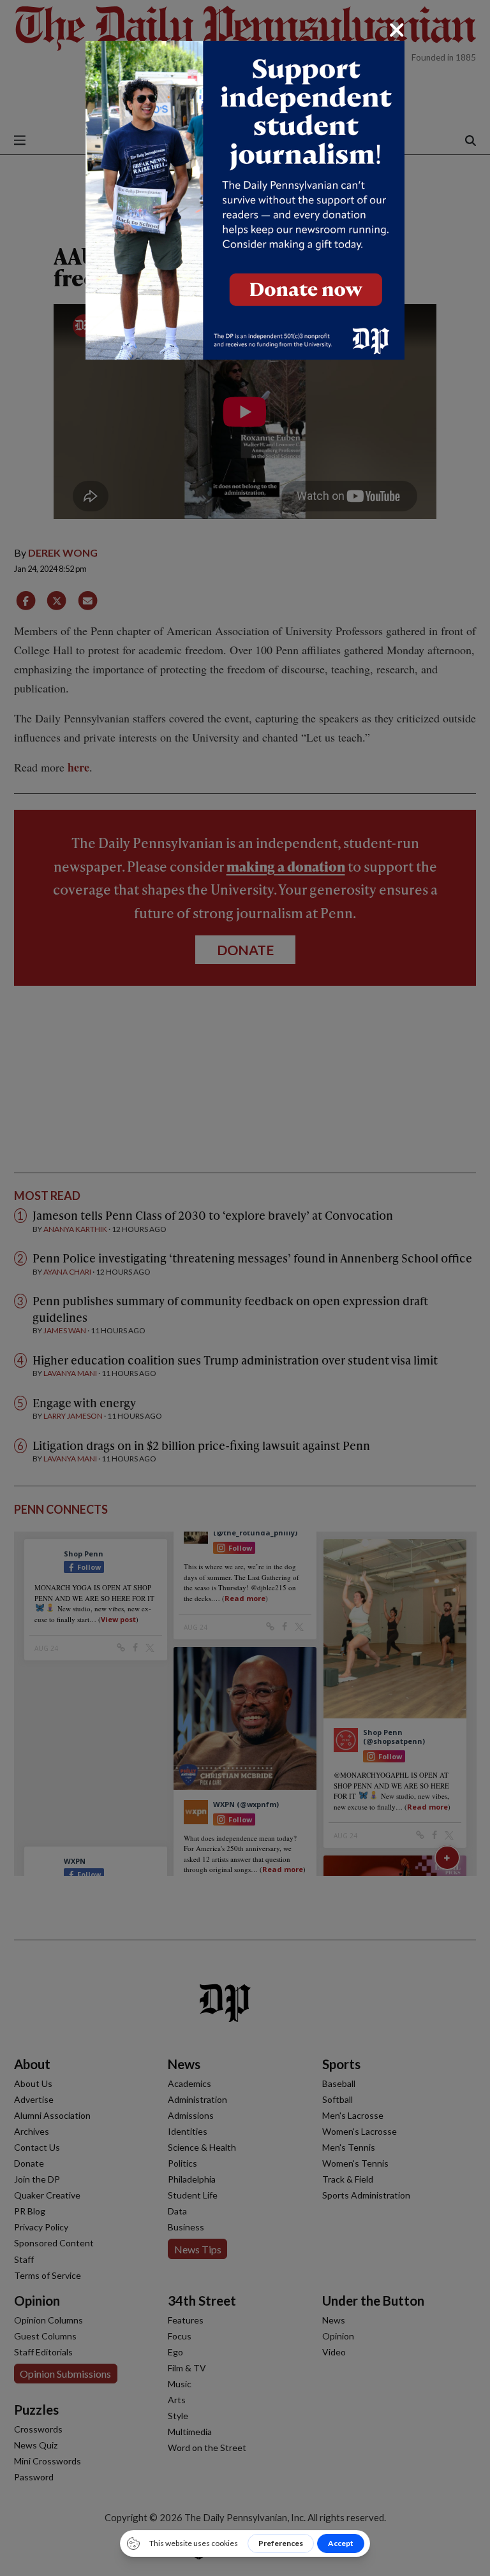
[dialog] (245, 1288)
